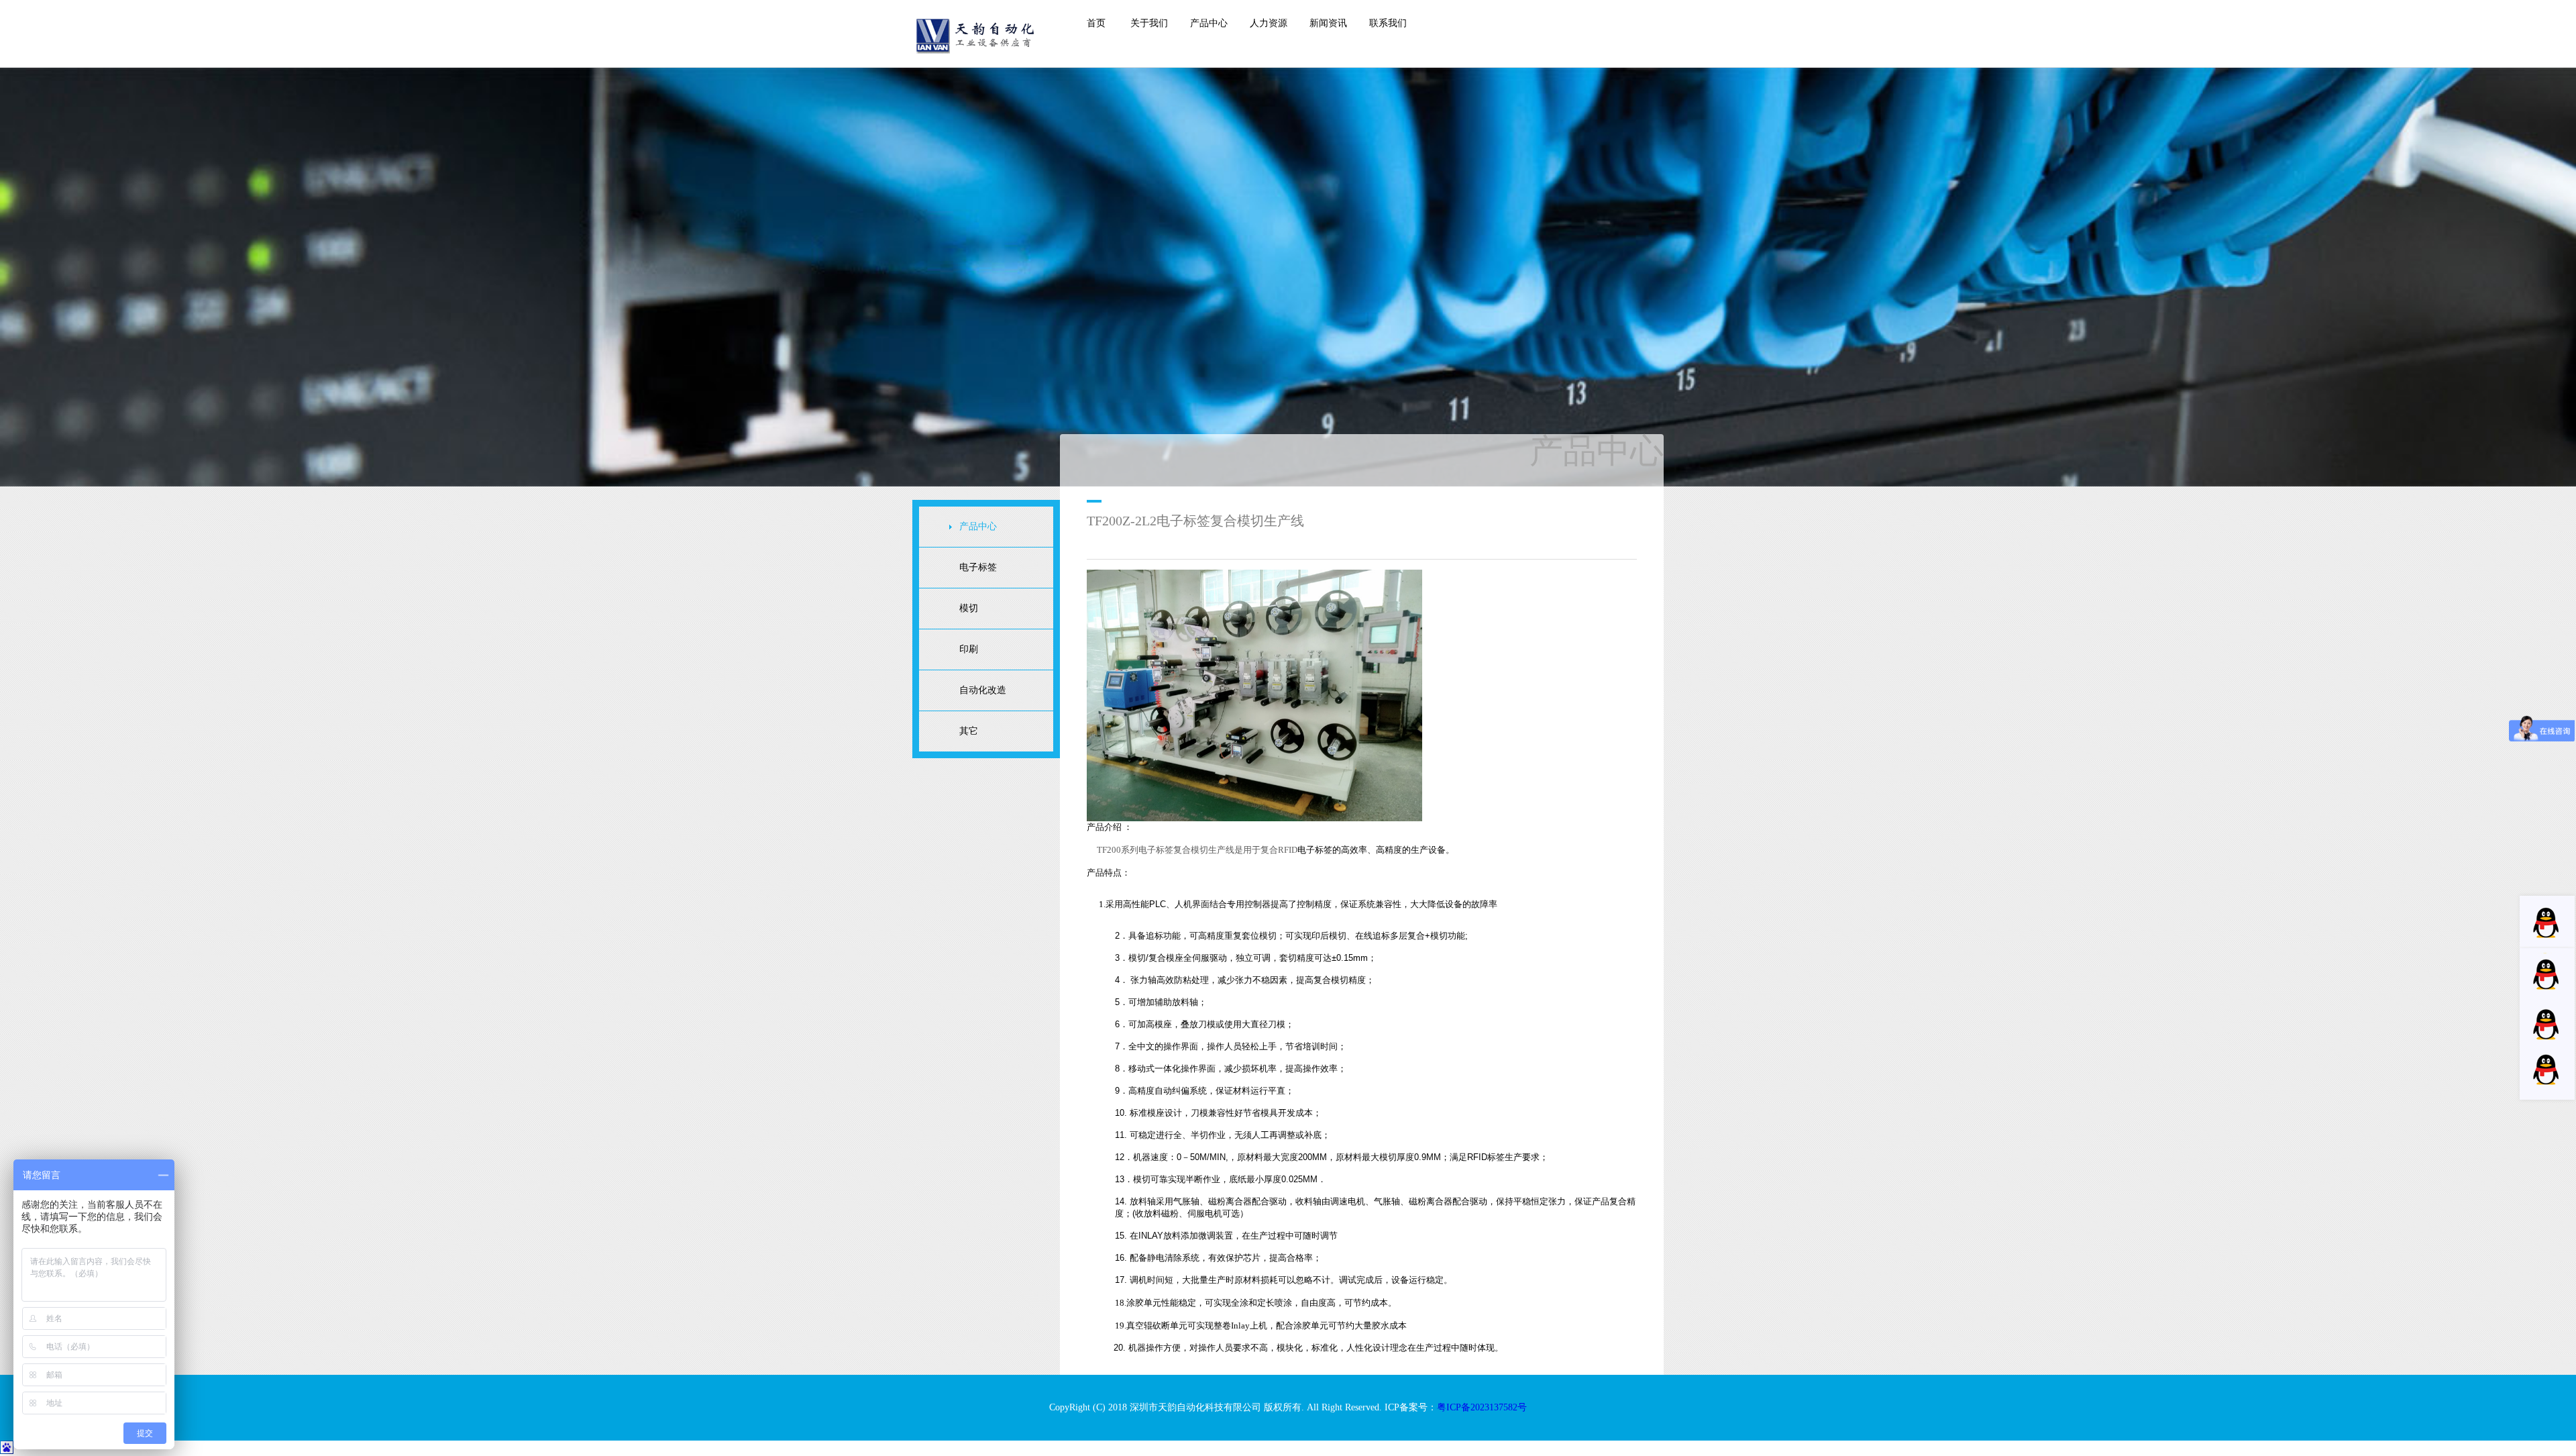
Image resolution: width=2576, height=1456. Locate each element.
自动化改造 (983, 690)
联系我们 (1388, 23)
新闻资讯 (1328, 23)
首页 (1096, 23)
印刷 (969, 649)
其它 (969, 731)
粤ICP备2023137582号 (1482, 1407)
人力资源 (1269, 23)
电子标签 (978, 567)
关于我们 (1149, 23)
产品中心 (1209, 23)
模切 (969, 608)
